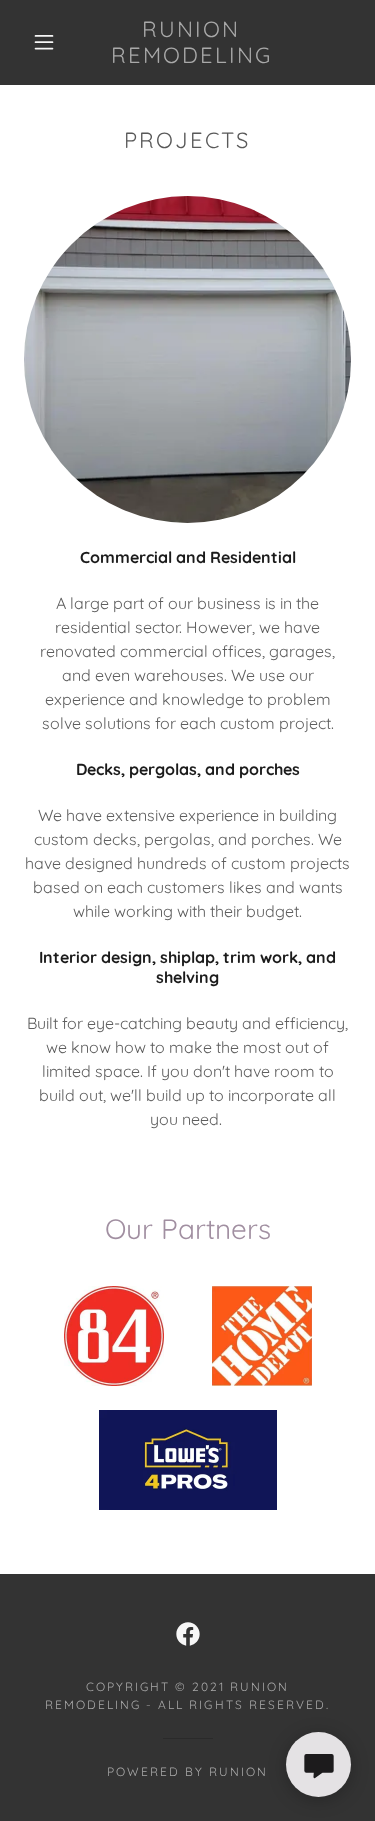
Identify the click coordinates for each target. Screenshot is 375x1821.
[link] (191, 42)
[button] (44, 42)
